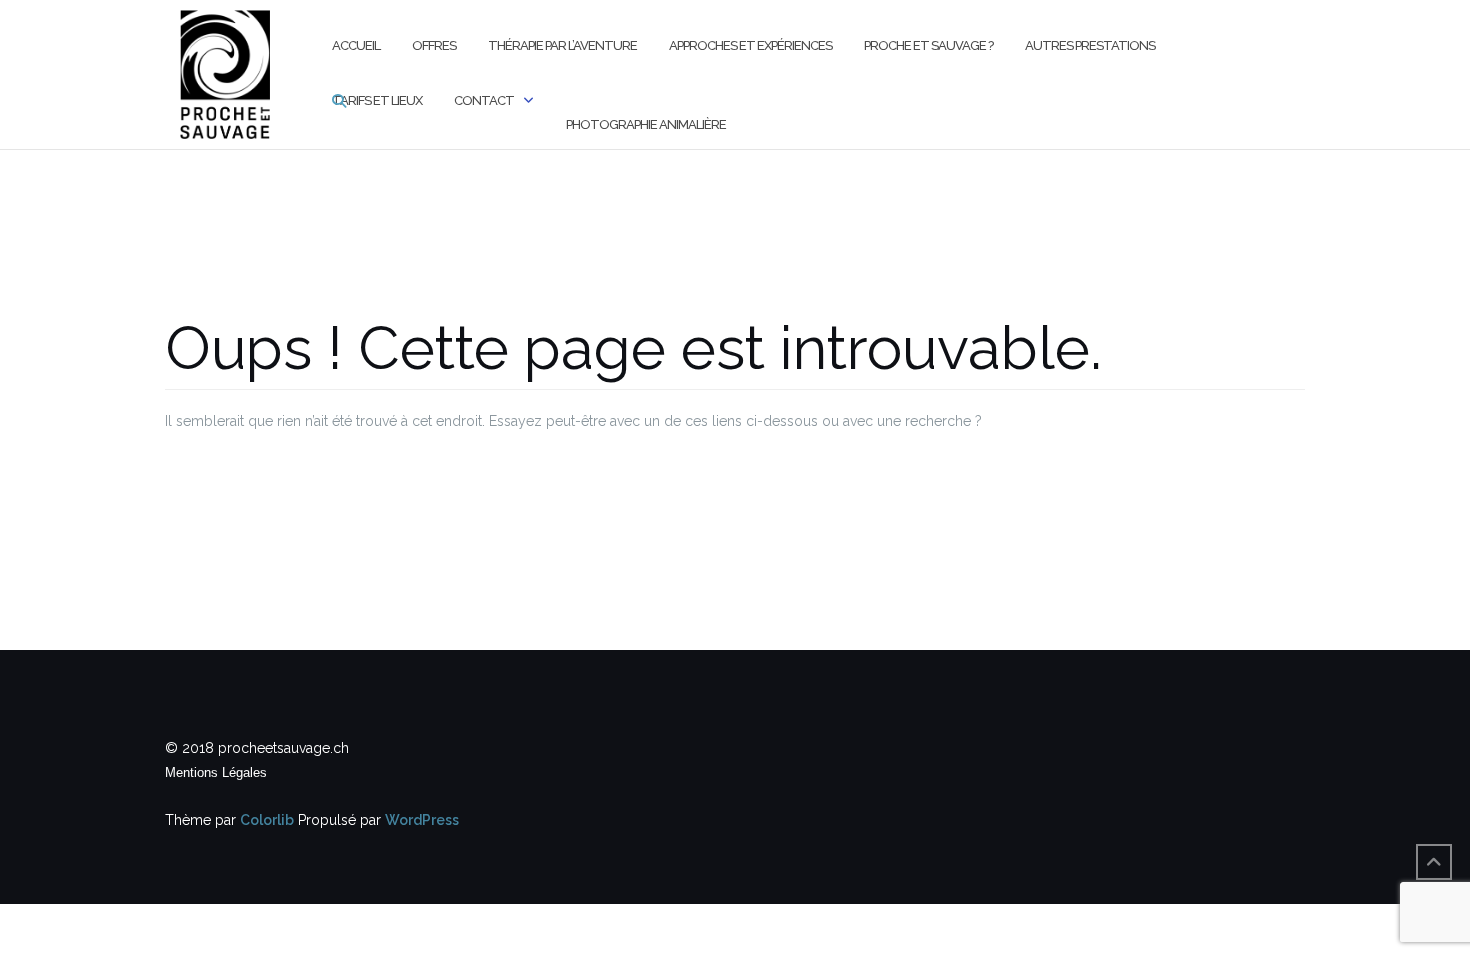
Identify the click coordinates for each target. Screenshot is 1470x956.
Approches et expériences (750, 45)
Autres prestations (1090, 45)
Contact (484, 100)
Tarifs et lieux (377, 100)
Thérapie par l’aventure (562, 45)
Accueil (356, 45)
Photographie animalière (646, 124)
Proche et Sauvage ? (928, 45)
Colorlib (267, 820)
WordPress (422, 820)
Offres (434, 45)
